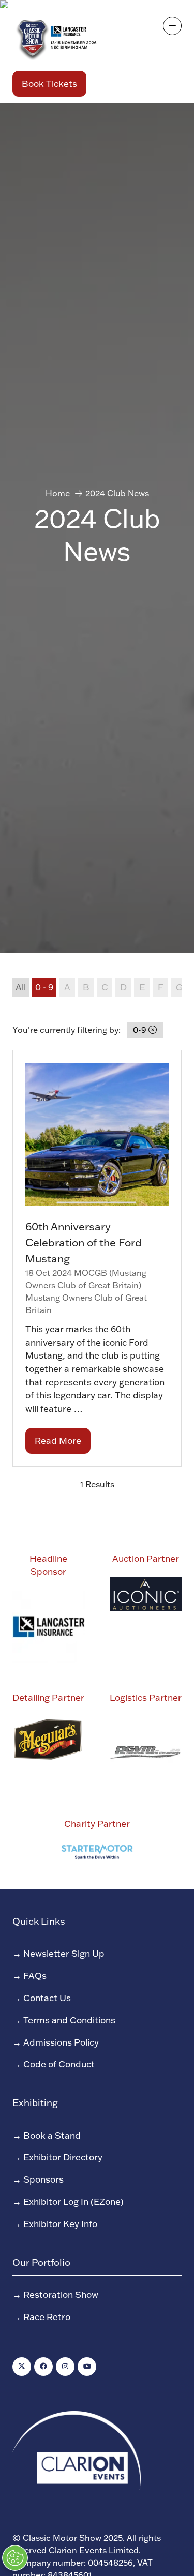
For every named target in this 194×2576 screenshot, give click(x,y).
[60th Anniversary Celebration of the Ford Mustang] (97, 1258)
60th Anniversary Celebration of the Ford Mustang (84, 1242)
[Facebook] (43, 2367)
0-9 (141, 1030)
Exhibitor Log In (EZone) (73, 2201)
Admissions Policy (61, 2042)
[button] (49, 84)
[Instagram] (65, 2367)
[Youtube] (87, 2367)
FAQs (35, 1975)
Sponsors (43, 2179)
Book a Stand (52, 2135)
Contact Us (47, 1998)
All (21, 987)
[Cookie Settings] (15, 2558)
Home (58, 493)
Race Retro (47, 2316)
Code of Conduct (59, 2064)
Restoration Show (61, 2294)
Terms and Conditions (69, 2020)
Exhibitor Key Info (60, 2223)
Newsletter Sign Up (64, 1953)
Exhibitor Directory (63, 2157)
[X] (22, 2367)
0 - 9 (44, 987)
